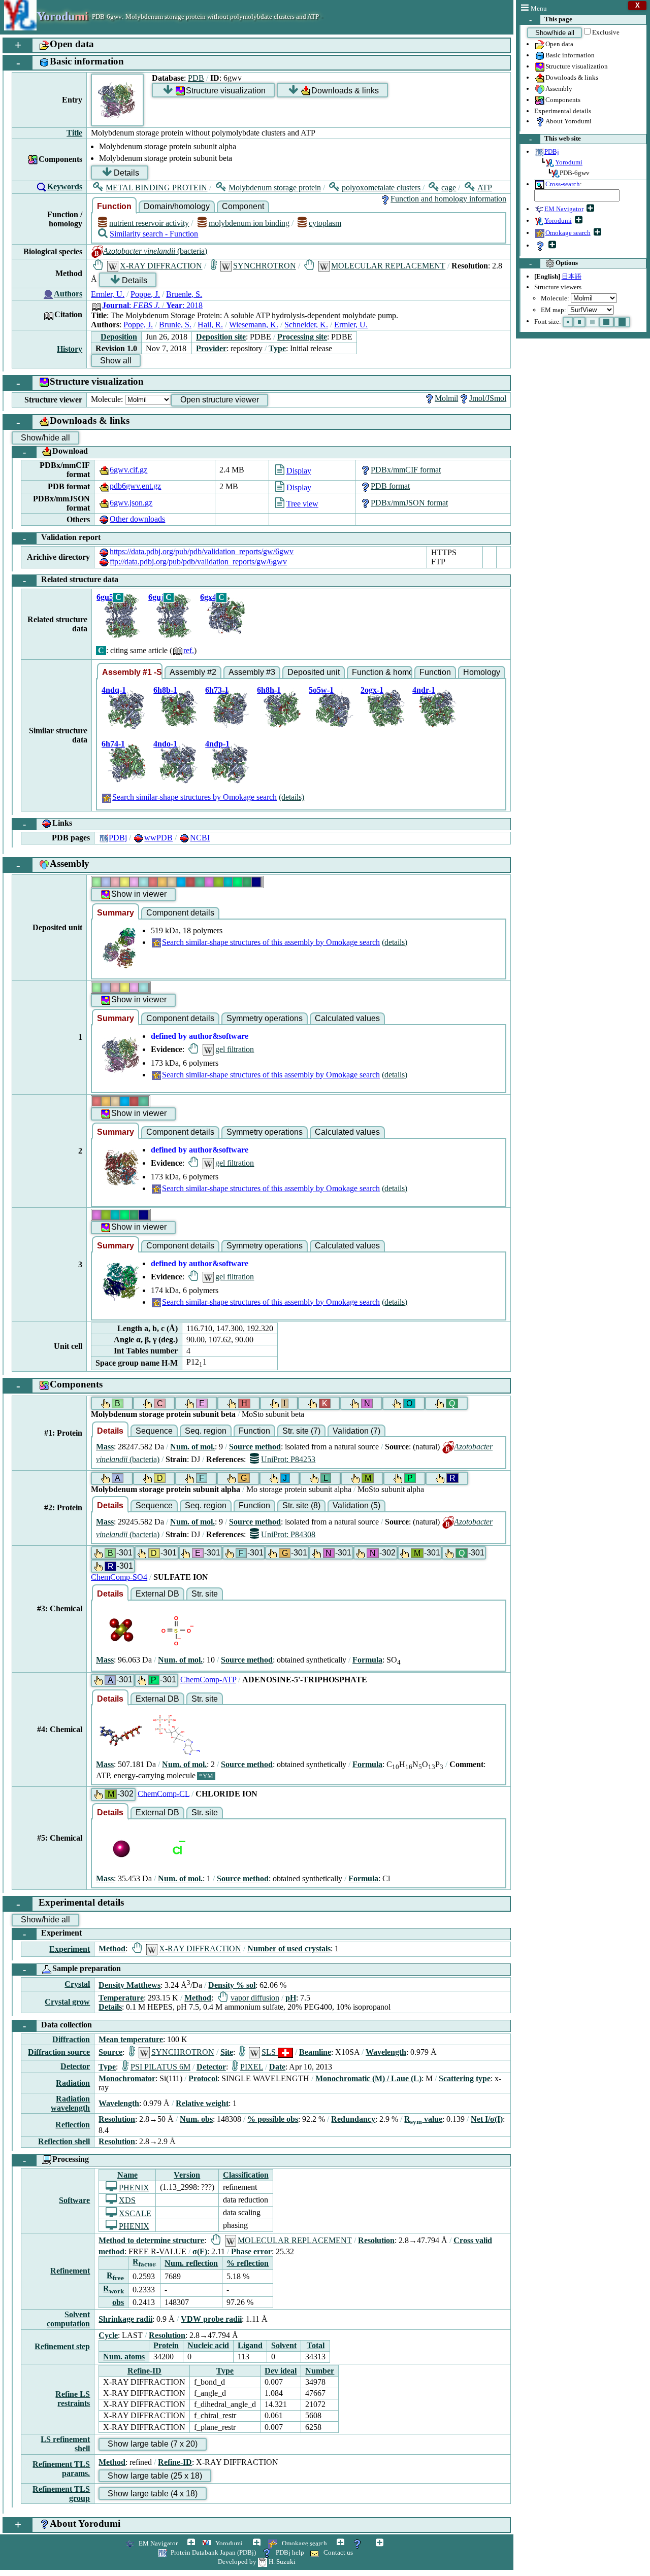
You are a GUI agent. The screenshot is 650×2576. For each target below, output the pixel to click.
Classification (246, 2175)
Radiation (73, 2083)
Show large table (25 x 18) (155, 2476)
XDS (127, 2200)
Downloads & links (572, 77)
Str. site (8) (301, 1505)
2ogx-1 (372, 690)
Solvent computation (68, 2319)
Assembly (559, 89)
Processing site (302, 337)
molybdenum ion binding (249, 223)
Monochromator (127, 2078)
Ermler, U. (108, 294)
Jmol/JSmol (488, 398)
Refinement (70, 2271)
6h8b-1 (165, 690)
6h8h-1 (269, 690)
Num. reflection (191, 2263)
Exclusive (606, 32)
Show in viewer (139, 894)
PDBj (118, 838)
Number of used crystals (289, 1948)
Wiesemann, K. (254, 325)
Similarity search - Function (154, 234)
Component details (180, 913)
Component (243, 206)
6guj (156, 597)
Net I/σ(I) (487, 2119)
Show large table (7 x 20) (153, 2444)
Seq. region (206, 1431)
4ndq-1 (114, 690)
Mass (105, 1447)
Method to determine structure (151, 2240)
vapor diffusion (255, 1998)
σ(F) (200, 2251)
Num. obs (196, 2119)
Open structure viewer (220, 400)
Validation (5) (356, 1505)
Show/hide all (555, 33)
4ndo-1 (165, 744)
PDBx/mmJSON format (409, 503)
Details (126, 173)
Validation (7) (356, 1431)
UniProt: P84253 (288, 1459)
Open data (559, 44)
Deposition (119, 337)
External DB (157, 1594)
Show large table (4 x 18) (153, 2494)
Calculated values (347, 1018)
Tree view (302, 504)
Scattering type (465, 2078)
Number (320, 2371)
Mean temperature (131, 2039)
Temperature (121, 1998)
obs (118, 2302)
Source (110, 2052)
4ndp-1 (217, 744)
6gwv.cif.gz (128, 470)
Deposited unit (314, 672)
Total (316, 2345)
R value (423, 2119)
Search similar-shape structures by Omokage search (194, 797)
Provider (211, 348)
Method (112, 1948)
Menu (539, 8)
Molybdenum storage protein (274, 188)
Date (277, 2067)
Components (563, 100)
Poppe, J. (145, 294)
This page (551, 20)
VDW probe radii (211, 2319)
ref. (189, 650)
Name (127, 2175)
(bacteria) (155, 251)
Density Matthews (129, 1985)
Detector (75, 2066)
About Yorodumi (568, 121)
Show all (116, 361)
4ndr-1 (424, 690)
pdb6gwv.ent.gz (135, 486)
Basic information (570, 55)
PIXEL (252, 2067)
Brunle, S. (175, 325)
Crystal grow (67, 2002)
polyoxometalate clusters (381, 188)
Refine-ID (144, 2371)
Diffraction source (59, 2052)
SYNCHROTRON (264, 266)
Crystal (77, 1984)
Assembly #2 (193, 672)
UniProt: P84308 (288, 1534)
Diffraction (71, 2039)
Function (114, 206)
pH (291, 1998)
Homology (482, 672)
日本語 (572, 276)
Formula (367, 1660)
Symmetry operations (265, 1018)
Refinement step (62, 2346)
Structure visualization (577, 66)
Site (227, 2052)
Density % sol (232, 1985)
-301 (120, 1553)
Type (277, 348)
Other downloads (137, 519)
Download (56, 452)
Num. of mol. (192, 1447)
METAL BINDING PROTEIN (156, 188)
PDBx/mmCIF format (406, 470)
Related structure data (71, 580)
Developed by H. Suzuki (257, 2562)
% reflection (248, 2263)
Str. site (205, 1594)
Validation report (62, 538)
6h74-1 (113, 744)
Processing (56, 2160)
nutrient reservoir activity (149, 223)
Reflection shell (64, 2141)
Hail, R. (210, 325)
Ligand (250, 2345)
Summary (116, 913)
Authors (68, 294)
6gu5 (105, 597)
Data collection (58, 2026)
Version (187, 2175)
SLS (270, 2052)
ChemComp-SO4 (119, 1577)
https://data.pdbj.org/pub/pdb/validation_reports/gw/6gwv (202, 551)
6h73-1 (217, 690)
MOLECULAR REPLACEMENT (388, 266)
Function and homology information (448, 199)
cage (449, 188)
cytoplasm (325, 223)
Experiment (53, 1934)
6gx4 (208, 597)
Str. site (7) (301, 1431)
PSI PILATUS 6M (160, 2067)
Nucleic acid (208, 2345)
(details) (291, 797)
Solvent (284, 2345)
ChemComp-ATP (208, 1680)
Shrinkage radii (125, 2319)
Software (74, 2200)
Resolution (117, 2119)
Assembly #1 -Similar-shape (132, 672)
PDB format (390, 486)
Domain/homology (177, 206)
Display (299, 471)
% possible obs (273, 2119)
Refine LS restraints (73, 2399)
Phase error (251, 2251)
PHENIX (134, 2188)
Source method (255, 1447)
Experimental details (563, 111)
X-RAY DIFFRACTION (161, 266)
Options (554, 263)
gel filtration (235, 1049)
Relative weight (202, 2103)
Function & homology (382, 672)
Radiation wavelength (70, 2103)
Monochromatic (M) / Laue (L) (368, 2078)
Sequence (154, 1431)
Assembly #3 (252, 672)
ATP (484, 188)
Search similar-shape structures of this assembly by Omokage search (271, 942)
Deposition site (221, 337)
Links (48, 824)
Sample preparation (72, 1969)
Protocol (203, 2078)
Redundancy (353, 2119)
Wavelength (386, 2052)
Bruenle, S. (184, 294)
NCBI (200, 838)
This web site (555, 139)
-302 (383, 1553)
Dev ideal (281, 2371)
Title (74, 133)
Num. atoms (124, 2357)
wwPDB (158, 838)
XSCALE (135, 2213)
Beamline (315, 2052)
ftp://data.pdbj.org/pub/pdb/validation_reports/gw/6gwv (198, 562)
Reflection (73, 2125)
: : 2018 (152, 305)
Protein (166, 2345)
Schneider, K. (306, 325)
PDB (196, 78)
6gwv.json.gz (131, 503)
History (70, 349)
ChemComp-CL (164, 1793)
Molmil (446, 398)
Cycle (108, 2335)
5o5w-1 (321, 690)
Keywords (65, 187)
